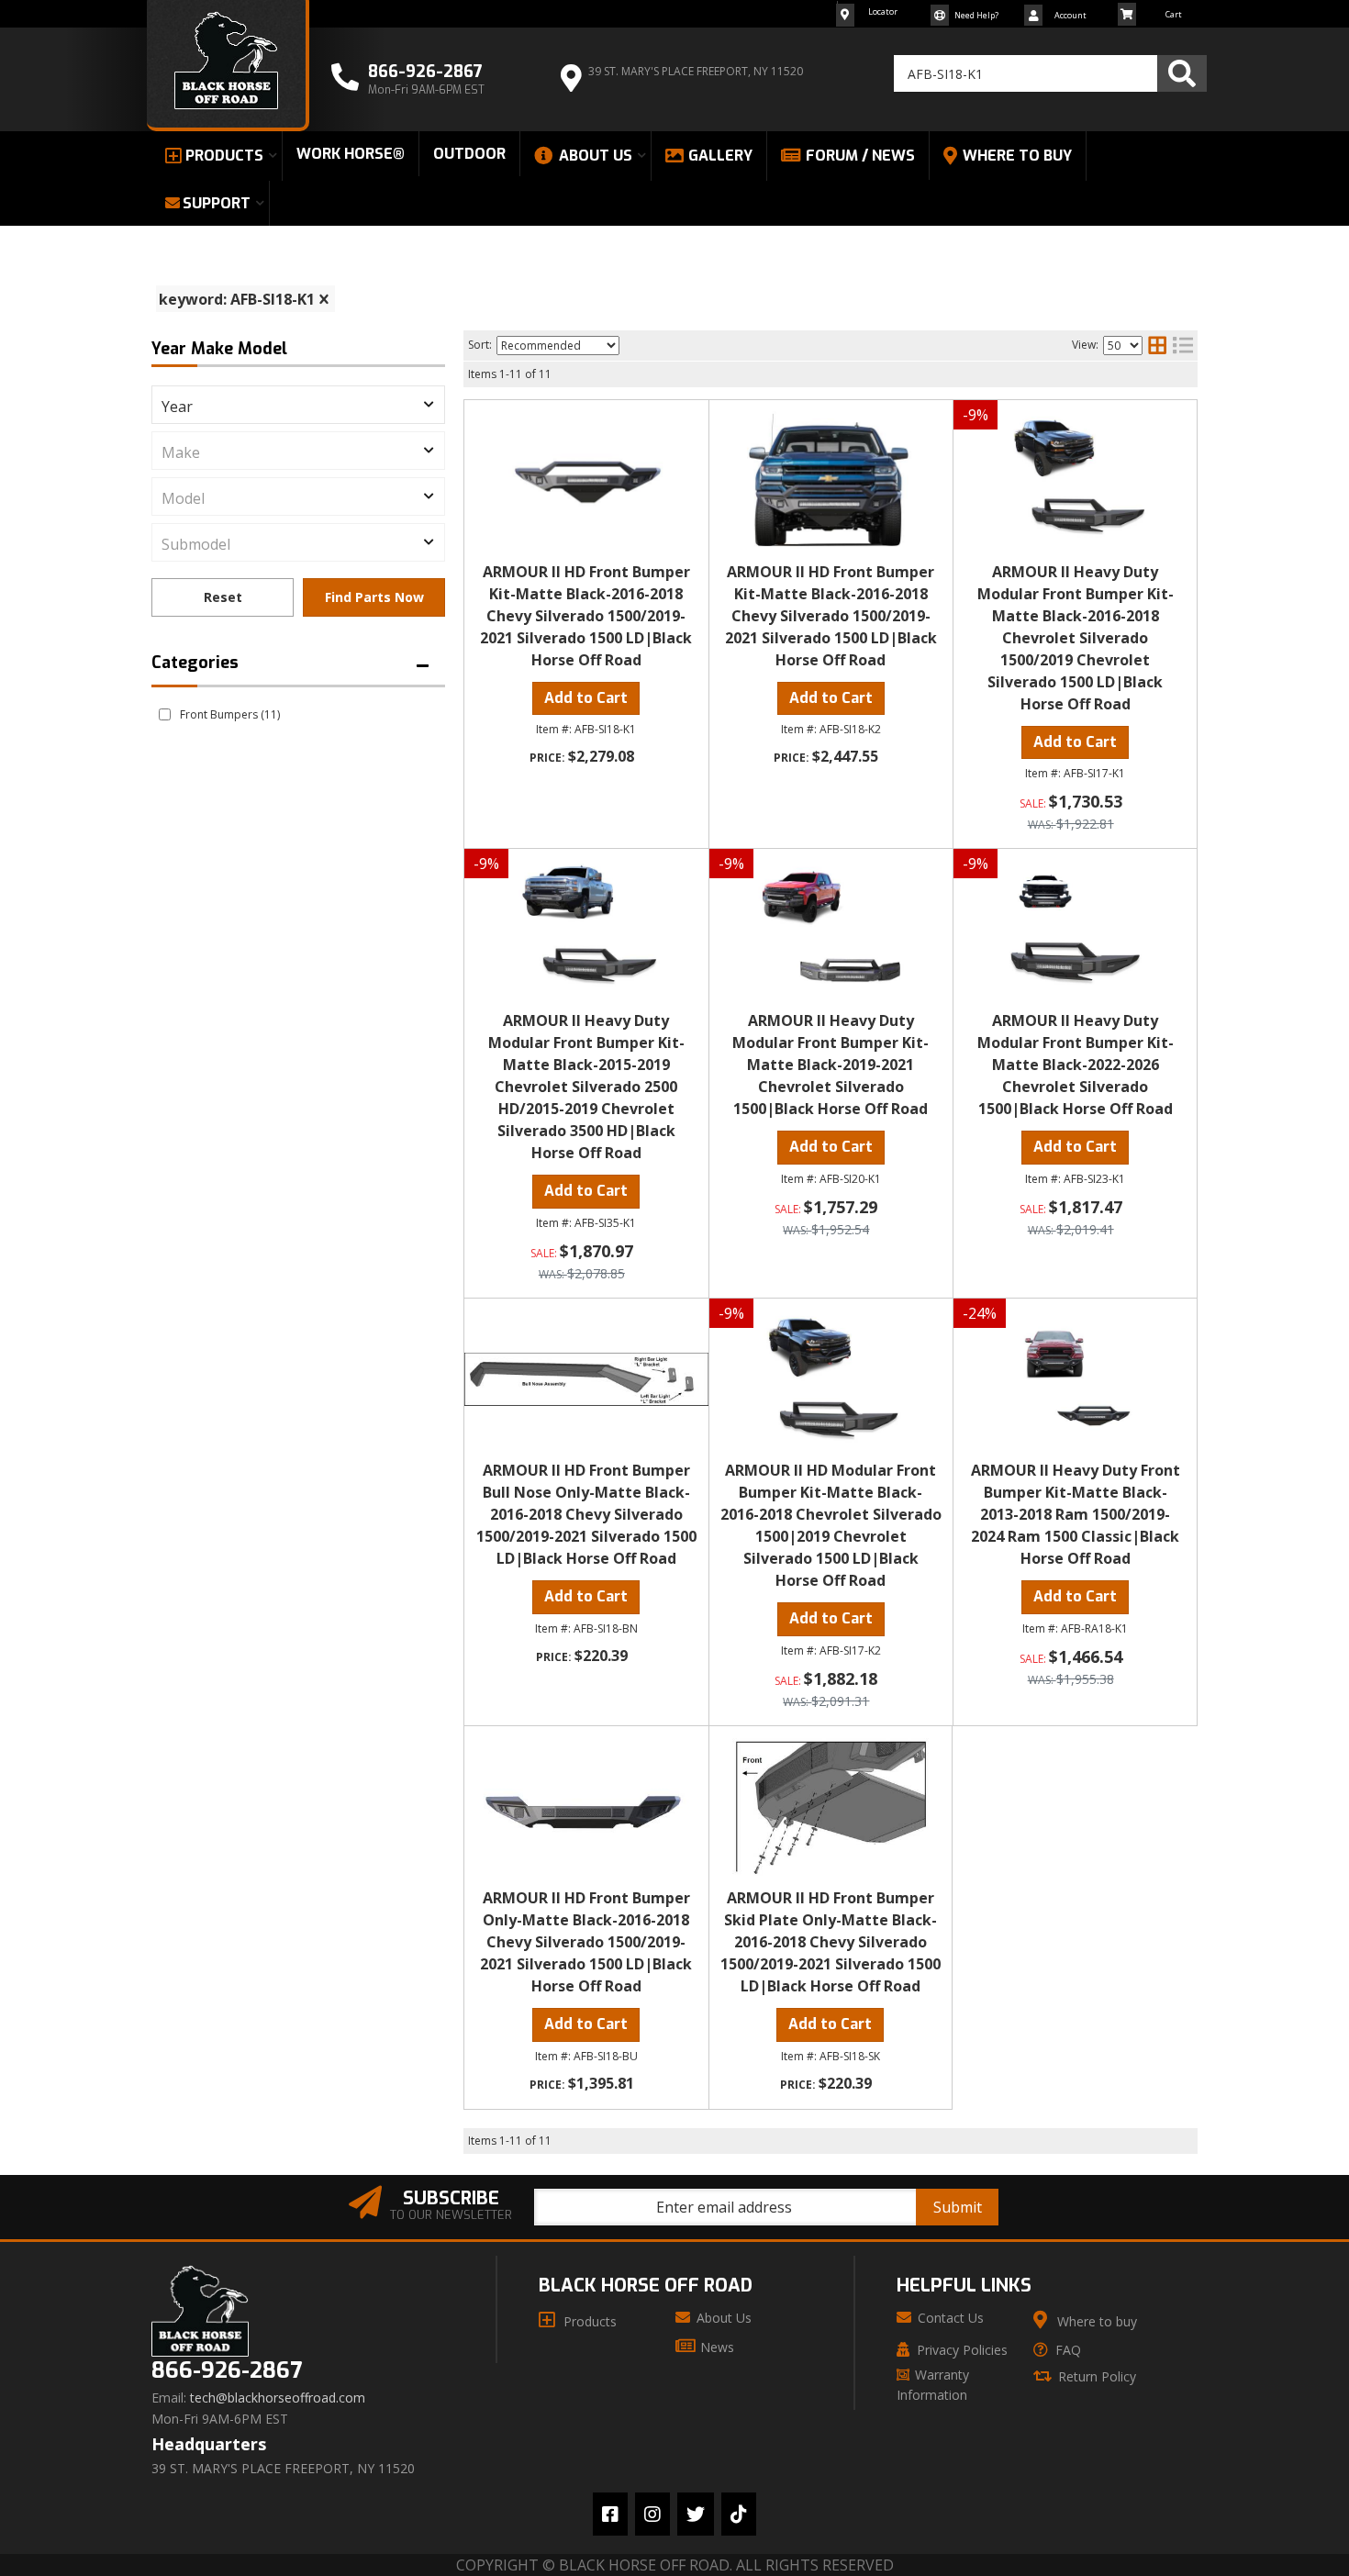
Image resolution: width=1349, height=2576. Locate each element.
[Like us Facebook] (610, 2514)
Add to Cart (586, 698)
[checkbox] (165, 714)
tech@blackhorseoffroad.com (278, 2398)
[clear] (324, 299)
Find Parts (374, 597)
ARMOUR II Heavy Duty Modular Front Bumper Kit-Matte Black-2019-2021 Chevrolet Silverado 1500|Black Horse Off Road (831, 1065)
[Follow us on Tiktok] (739, 2514)
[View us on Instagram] (652, 2514)
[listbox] (298, 405)
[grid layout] (1157, 345)
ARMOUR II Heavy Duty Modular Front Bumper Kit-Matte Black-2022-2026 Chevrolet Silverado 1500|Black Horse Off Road (1076, 1065)
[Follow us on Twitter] (696, 2514)
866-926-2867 (227, 2371)
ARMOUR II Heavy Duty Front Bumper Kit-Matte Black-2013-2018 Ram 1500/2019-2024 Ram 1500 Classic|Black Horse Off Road (1076, 1514)
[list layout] (1183, 345)
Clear (223, 597)
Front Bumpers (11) (230, 714)
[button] (1050, 73)
